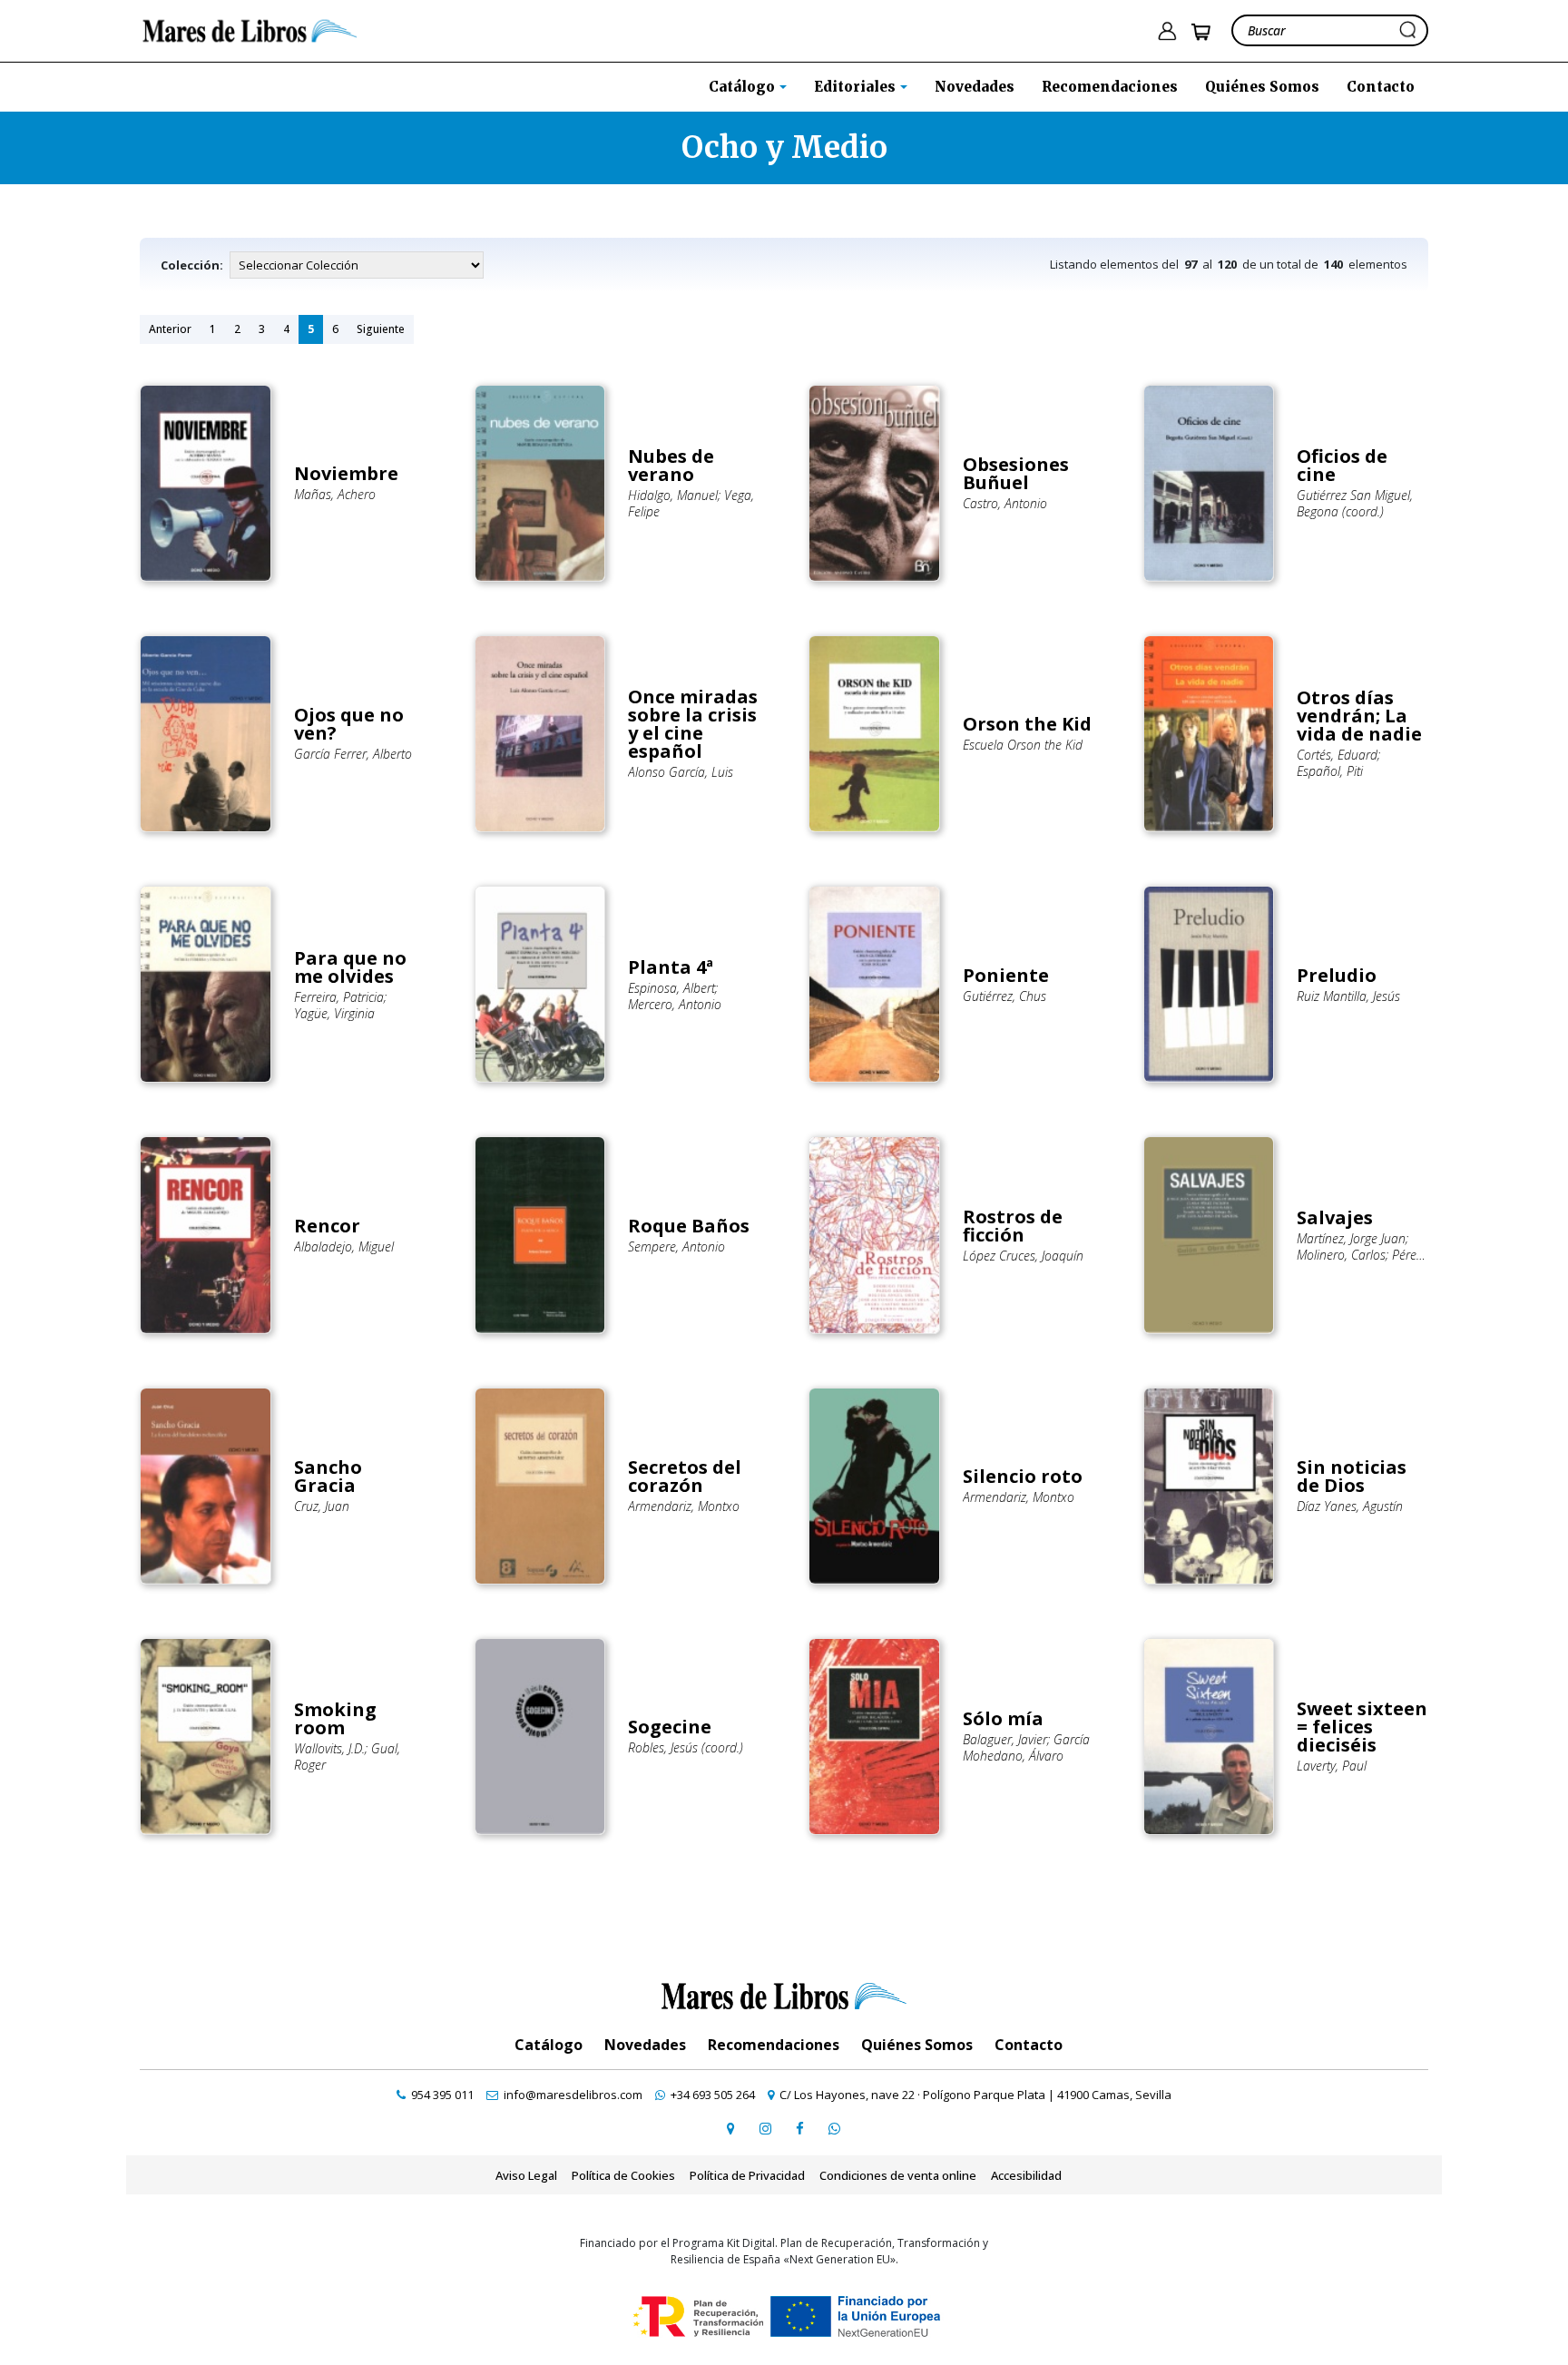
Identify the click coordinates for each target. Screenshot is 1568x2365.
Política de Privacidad (747, 2175)
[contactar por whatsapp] (834, 2128)
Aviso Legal (526, 2175)
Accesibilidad (1026, 2175)
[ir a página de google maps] (730, 2128)
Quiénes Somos (1262, 87)
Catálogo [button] (744, 87)
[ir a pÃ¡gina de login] (1167, 31)
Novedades (975, 87)
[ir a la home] (250, 29)
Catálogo (549, 2045)
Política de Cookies (623, 2175)
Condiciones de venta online (898, 2175)
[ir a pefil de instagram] (765, 2128)
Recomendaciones (1110, 87)
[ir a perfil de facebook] (799, 2128)
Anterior (170, 329)
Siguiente (381, 329)
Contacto (1381, 87)
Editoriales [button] (857, 87)
